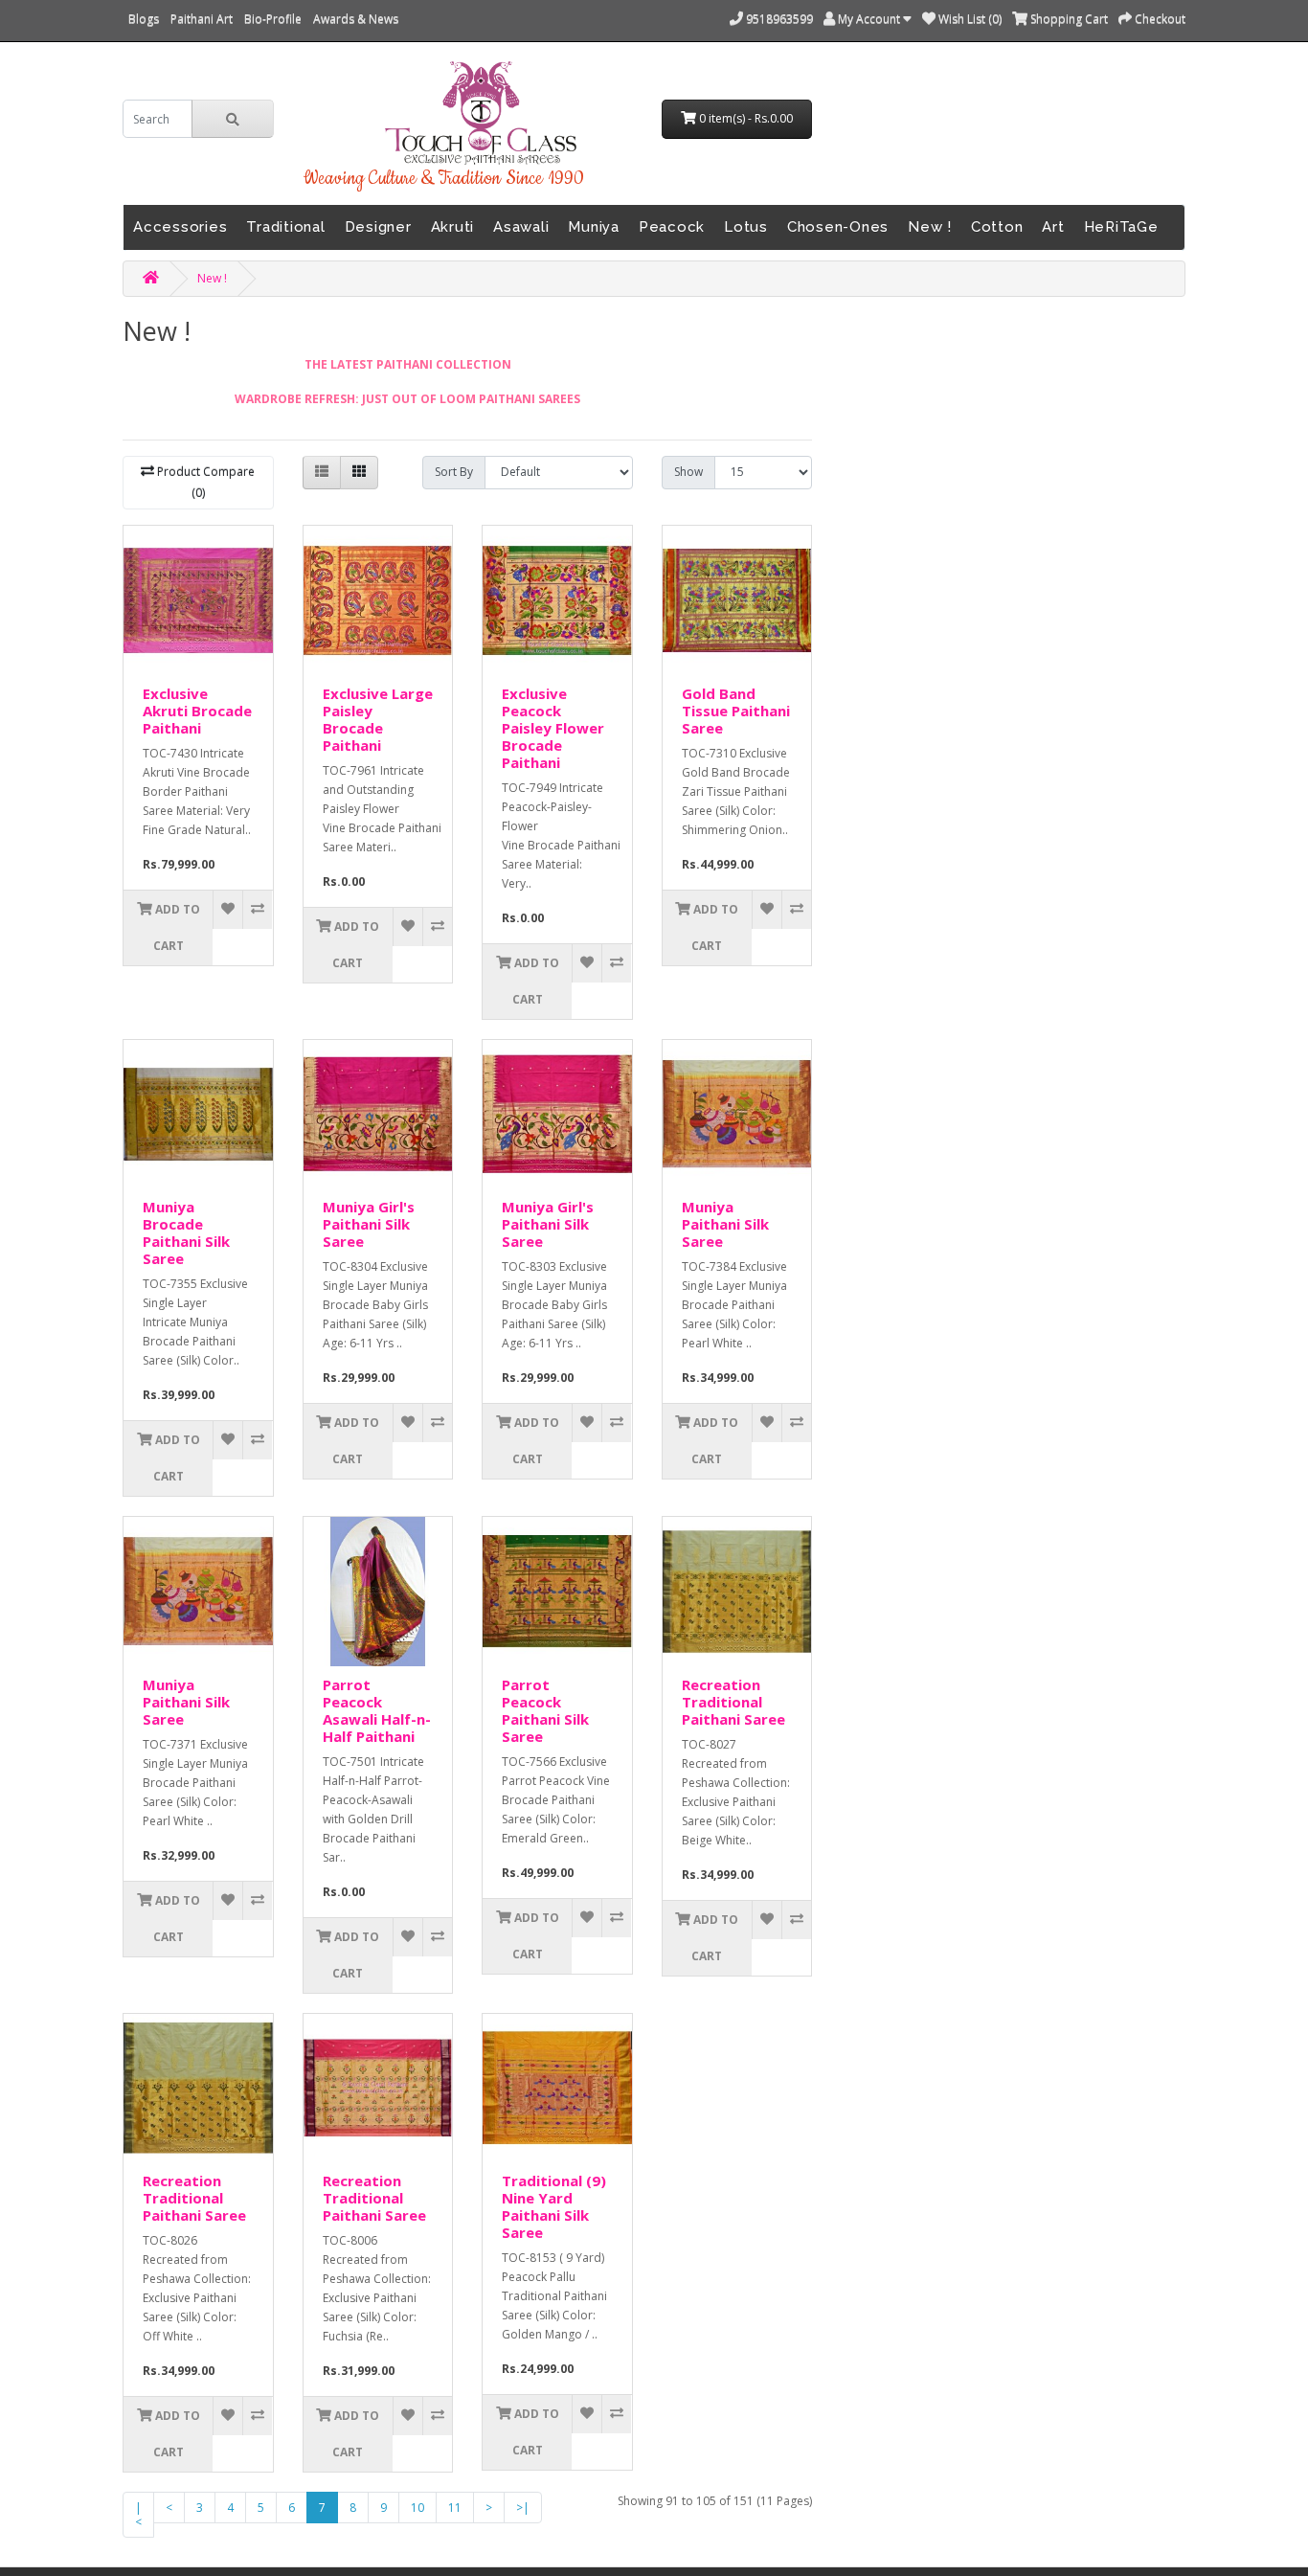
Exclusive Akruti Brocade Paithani (197, 711)
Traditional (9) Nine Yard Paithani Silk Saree (554, 2206)
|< (138, 2515)
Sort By (454, 472)
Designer (378, 227)
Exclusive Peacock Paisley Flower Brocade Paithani (553, 728)
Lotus (746, 227)
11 (455, 2508)
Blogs (144, 19)
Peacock (672, 227)
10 (417, 2508)
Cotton (997, 227)
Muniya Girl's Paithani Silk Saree (369, 1224)
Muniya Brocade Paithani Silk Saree (186, 1232)
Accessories (180, 227)
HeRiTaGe (1121, 227)
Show (688, 472)
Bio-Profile (273, 19)
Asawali (521, 227)
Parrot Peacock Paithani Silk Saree (545, 1710)
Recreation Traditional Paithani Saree (733, 1702)
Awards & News (356, 19)
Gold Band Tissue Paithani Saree (736, 711)
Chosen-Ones (838, 227)
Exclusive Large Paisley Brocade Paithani (378, 719)
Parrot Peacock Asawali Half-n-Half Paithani (377, 1710)
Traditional (285, 227)
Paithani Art (202, 19)
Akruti (453, 227)
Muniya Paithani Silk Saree (725, 1224)
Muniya (594, 227)
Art (1053, 227)
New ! (930, 227)
